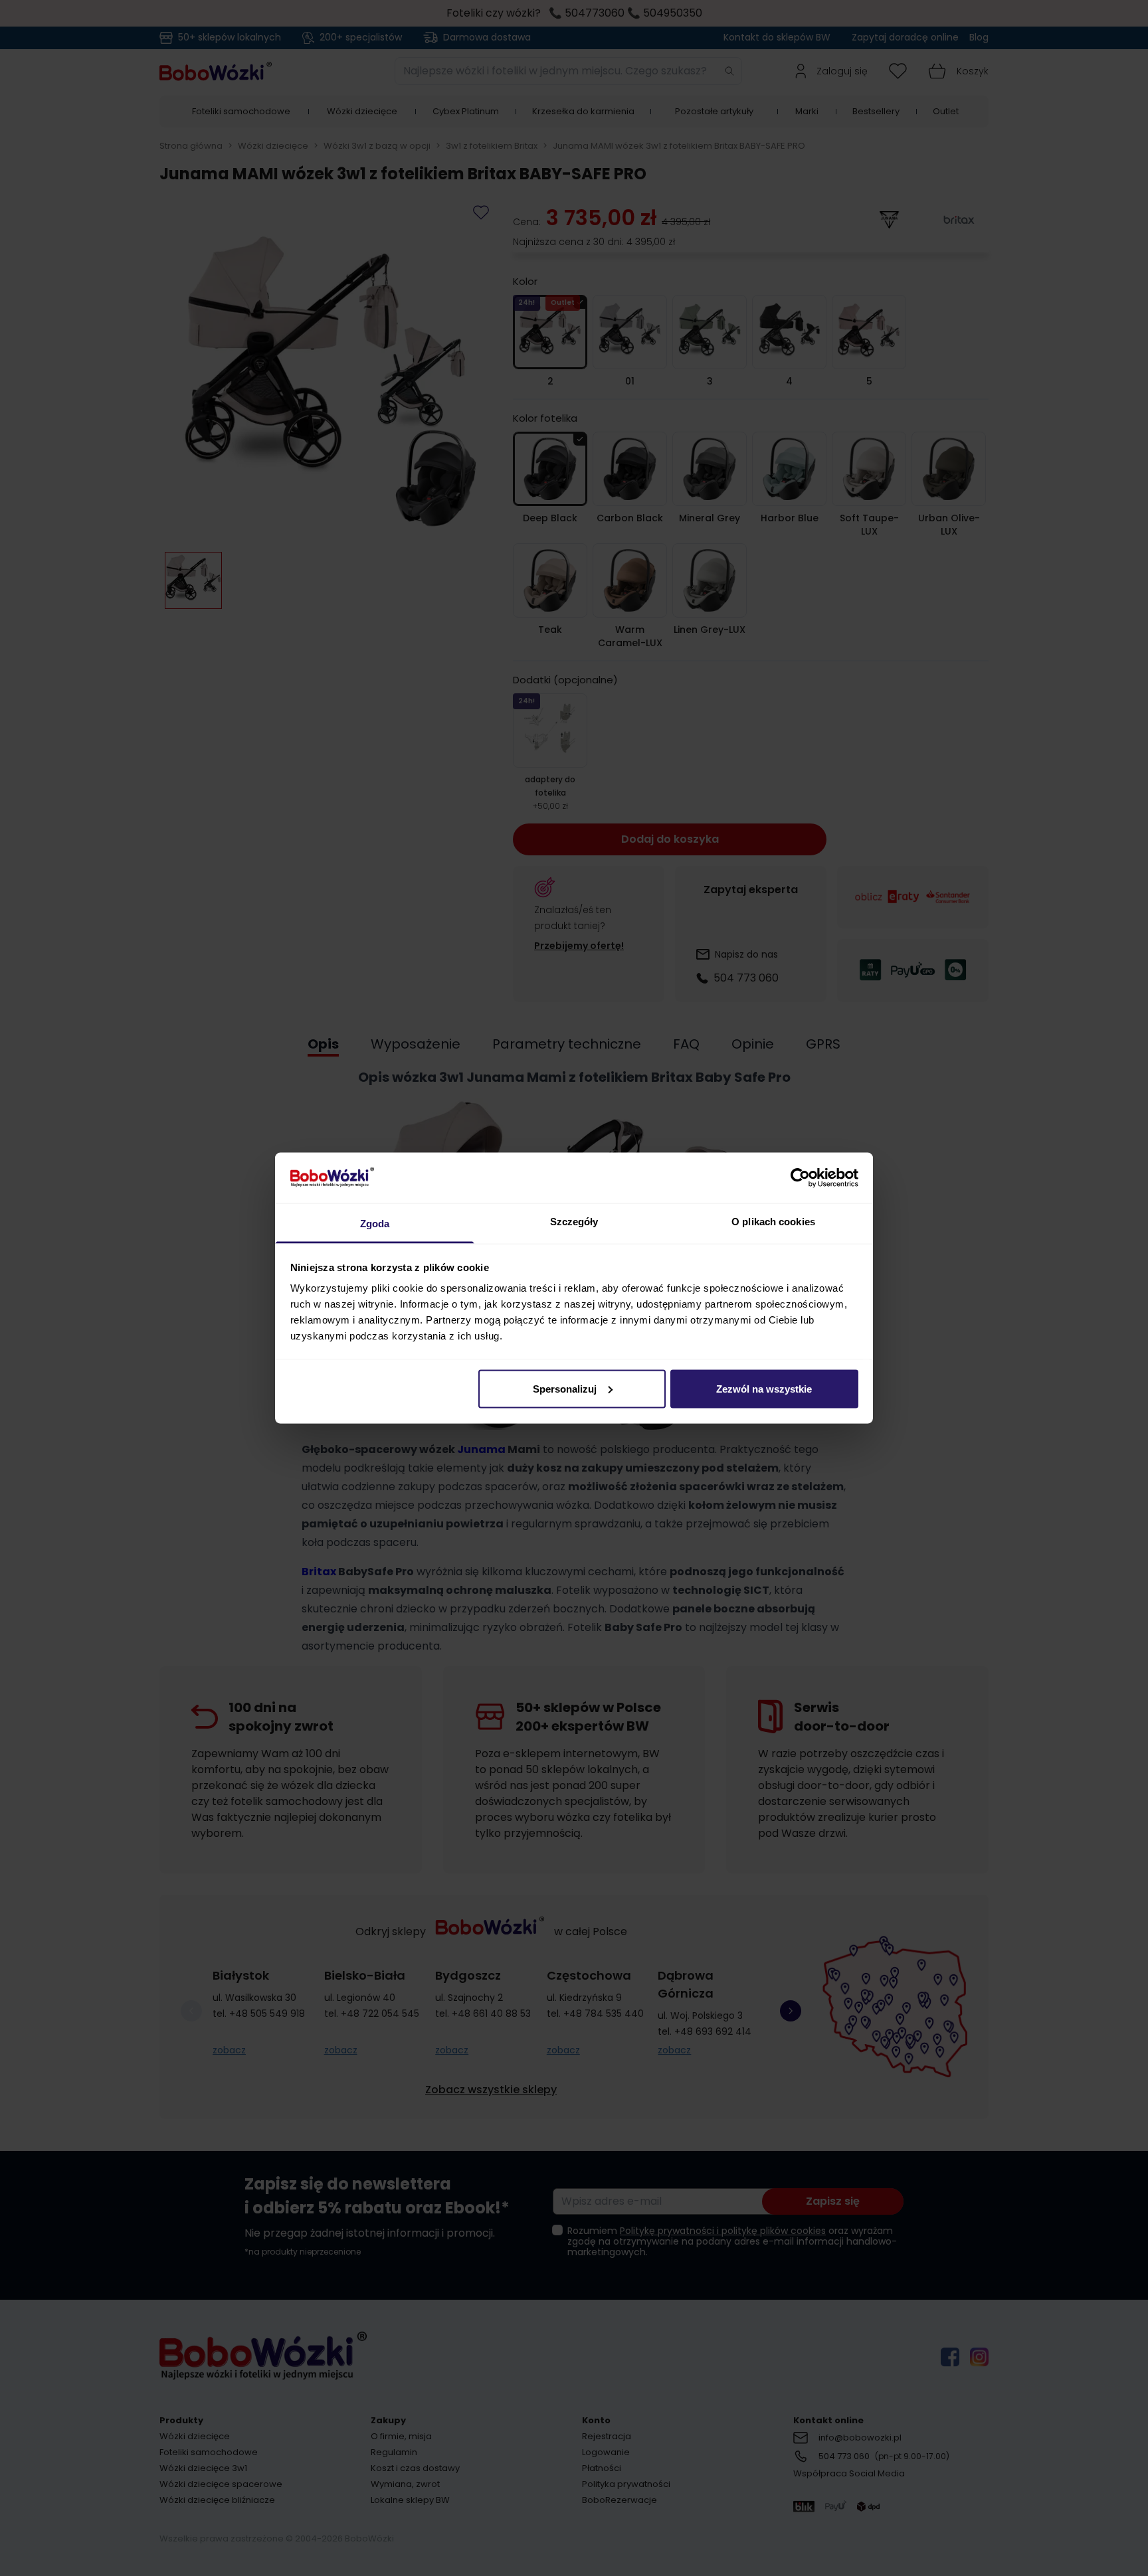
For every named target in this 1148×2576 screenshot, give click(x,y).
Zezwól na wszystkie (764, 1388)
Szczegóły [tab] (574, 1222)
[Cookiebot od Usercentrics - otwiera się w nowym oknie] (800, 1177)
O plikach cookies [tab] (773, 1222)
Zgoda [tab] (375, 1224)
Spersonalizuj (565, 1388)
